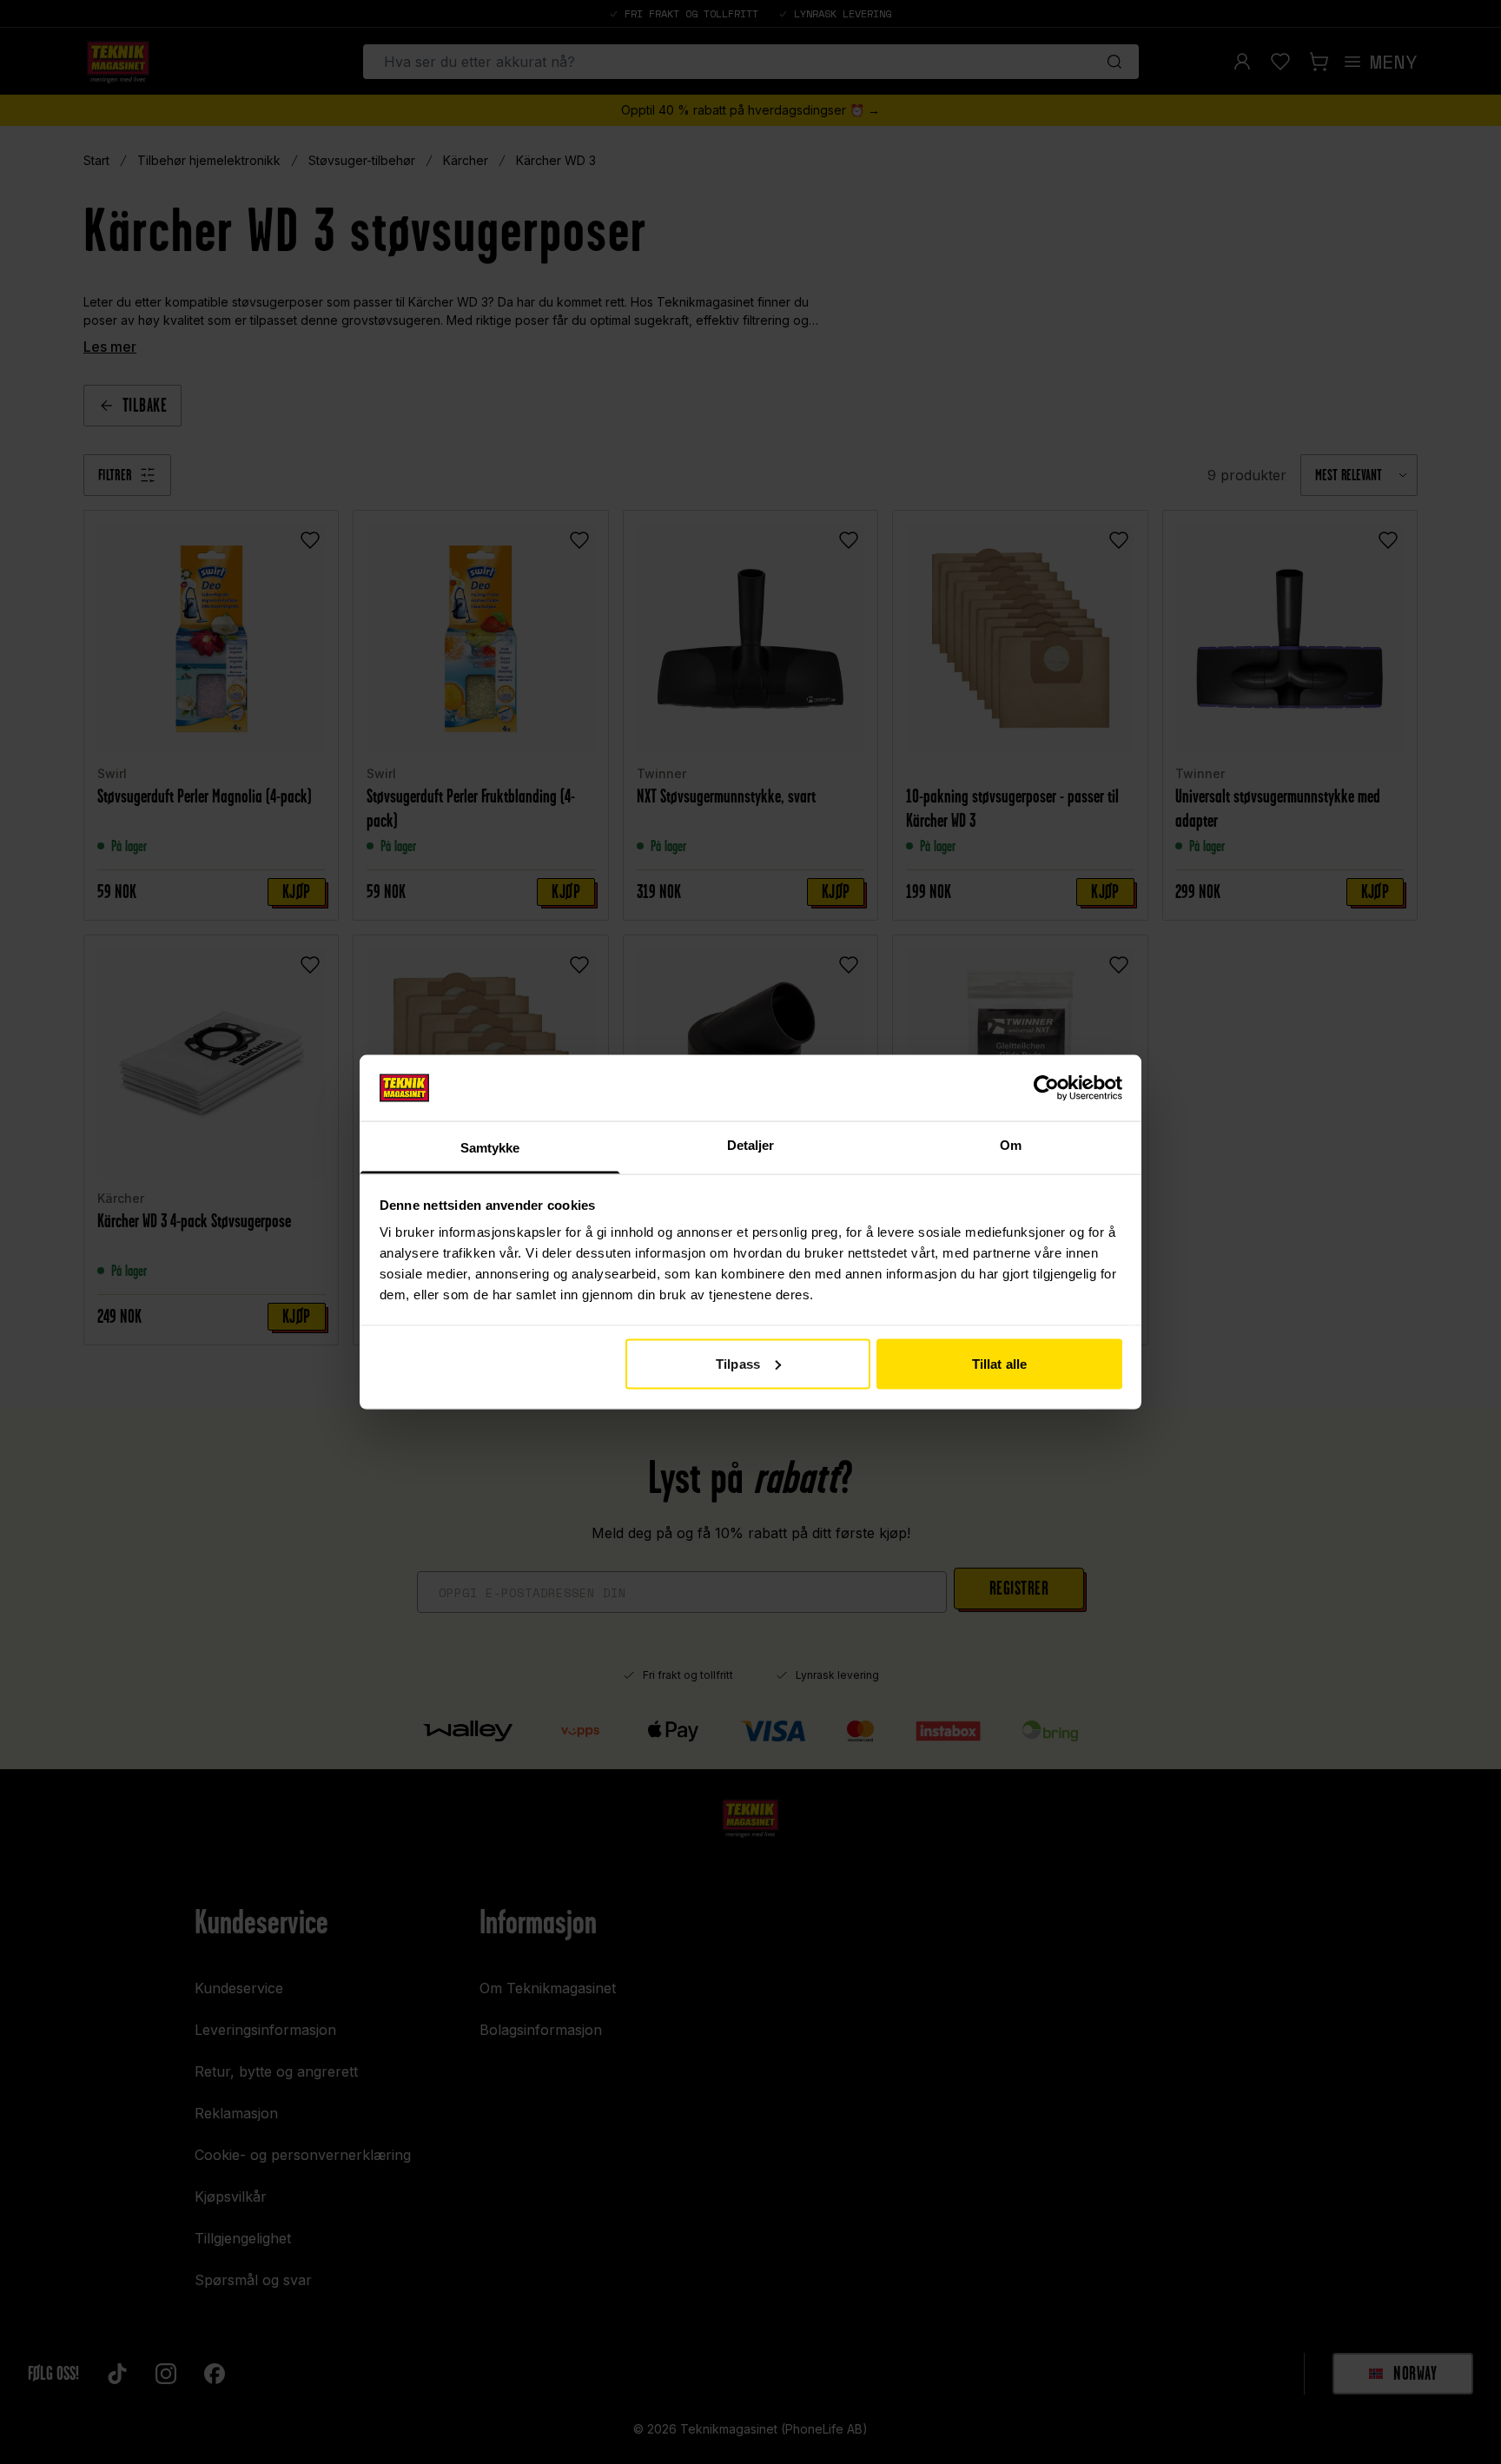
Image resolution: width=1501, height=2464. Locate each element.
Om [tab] (1011, 1145)
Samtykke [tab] (490, 1148)
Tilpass (738, 1363)
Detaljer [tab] (751, 1145)
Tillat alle (999, 1363)
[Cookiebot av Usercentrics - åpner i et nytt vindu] (1046, 1087)
